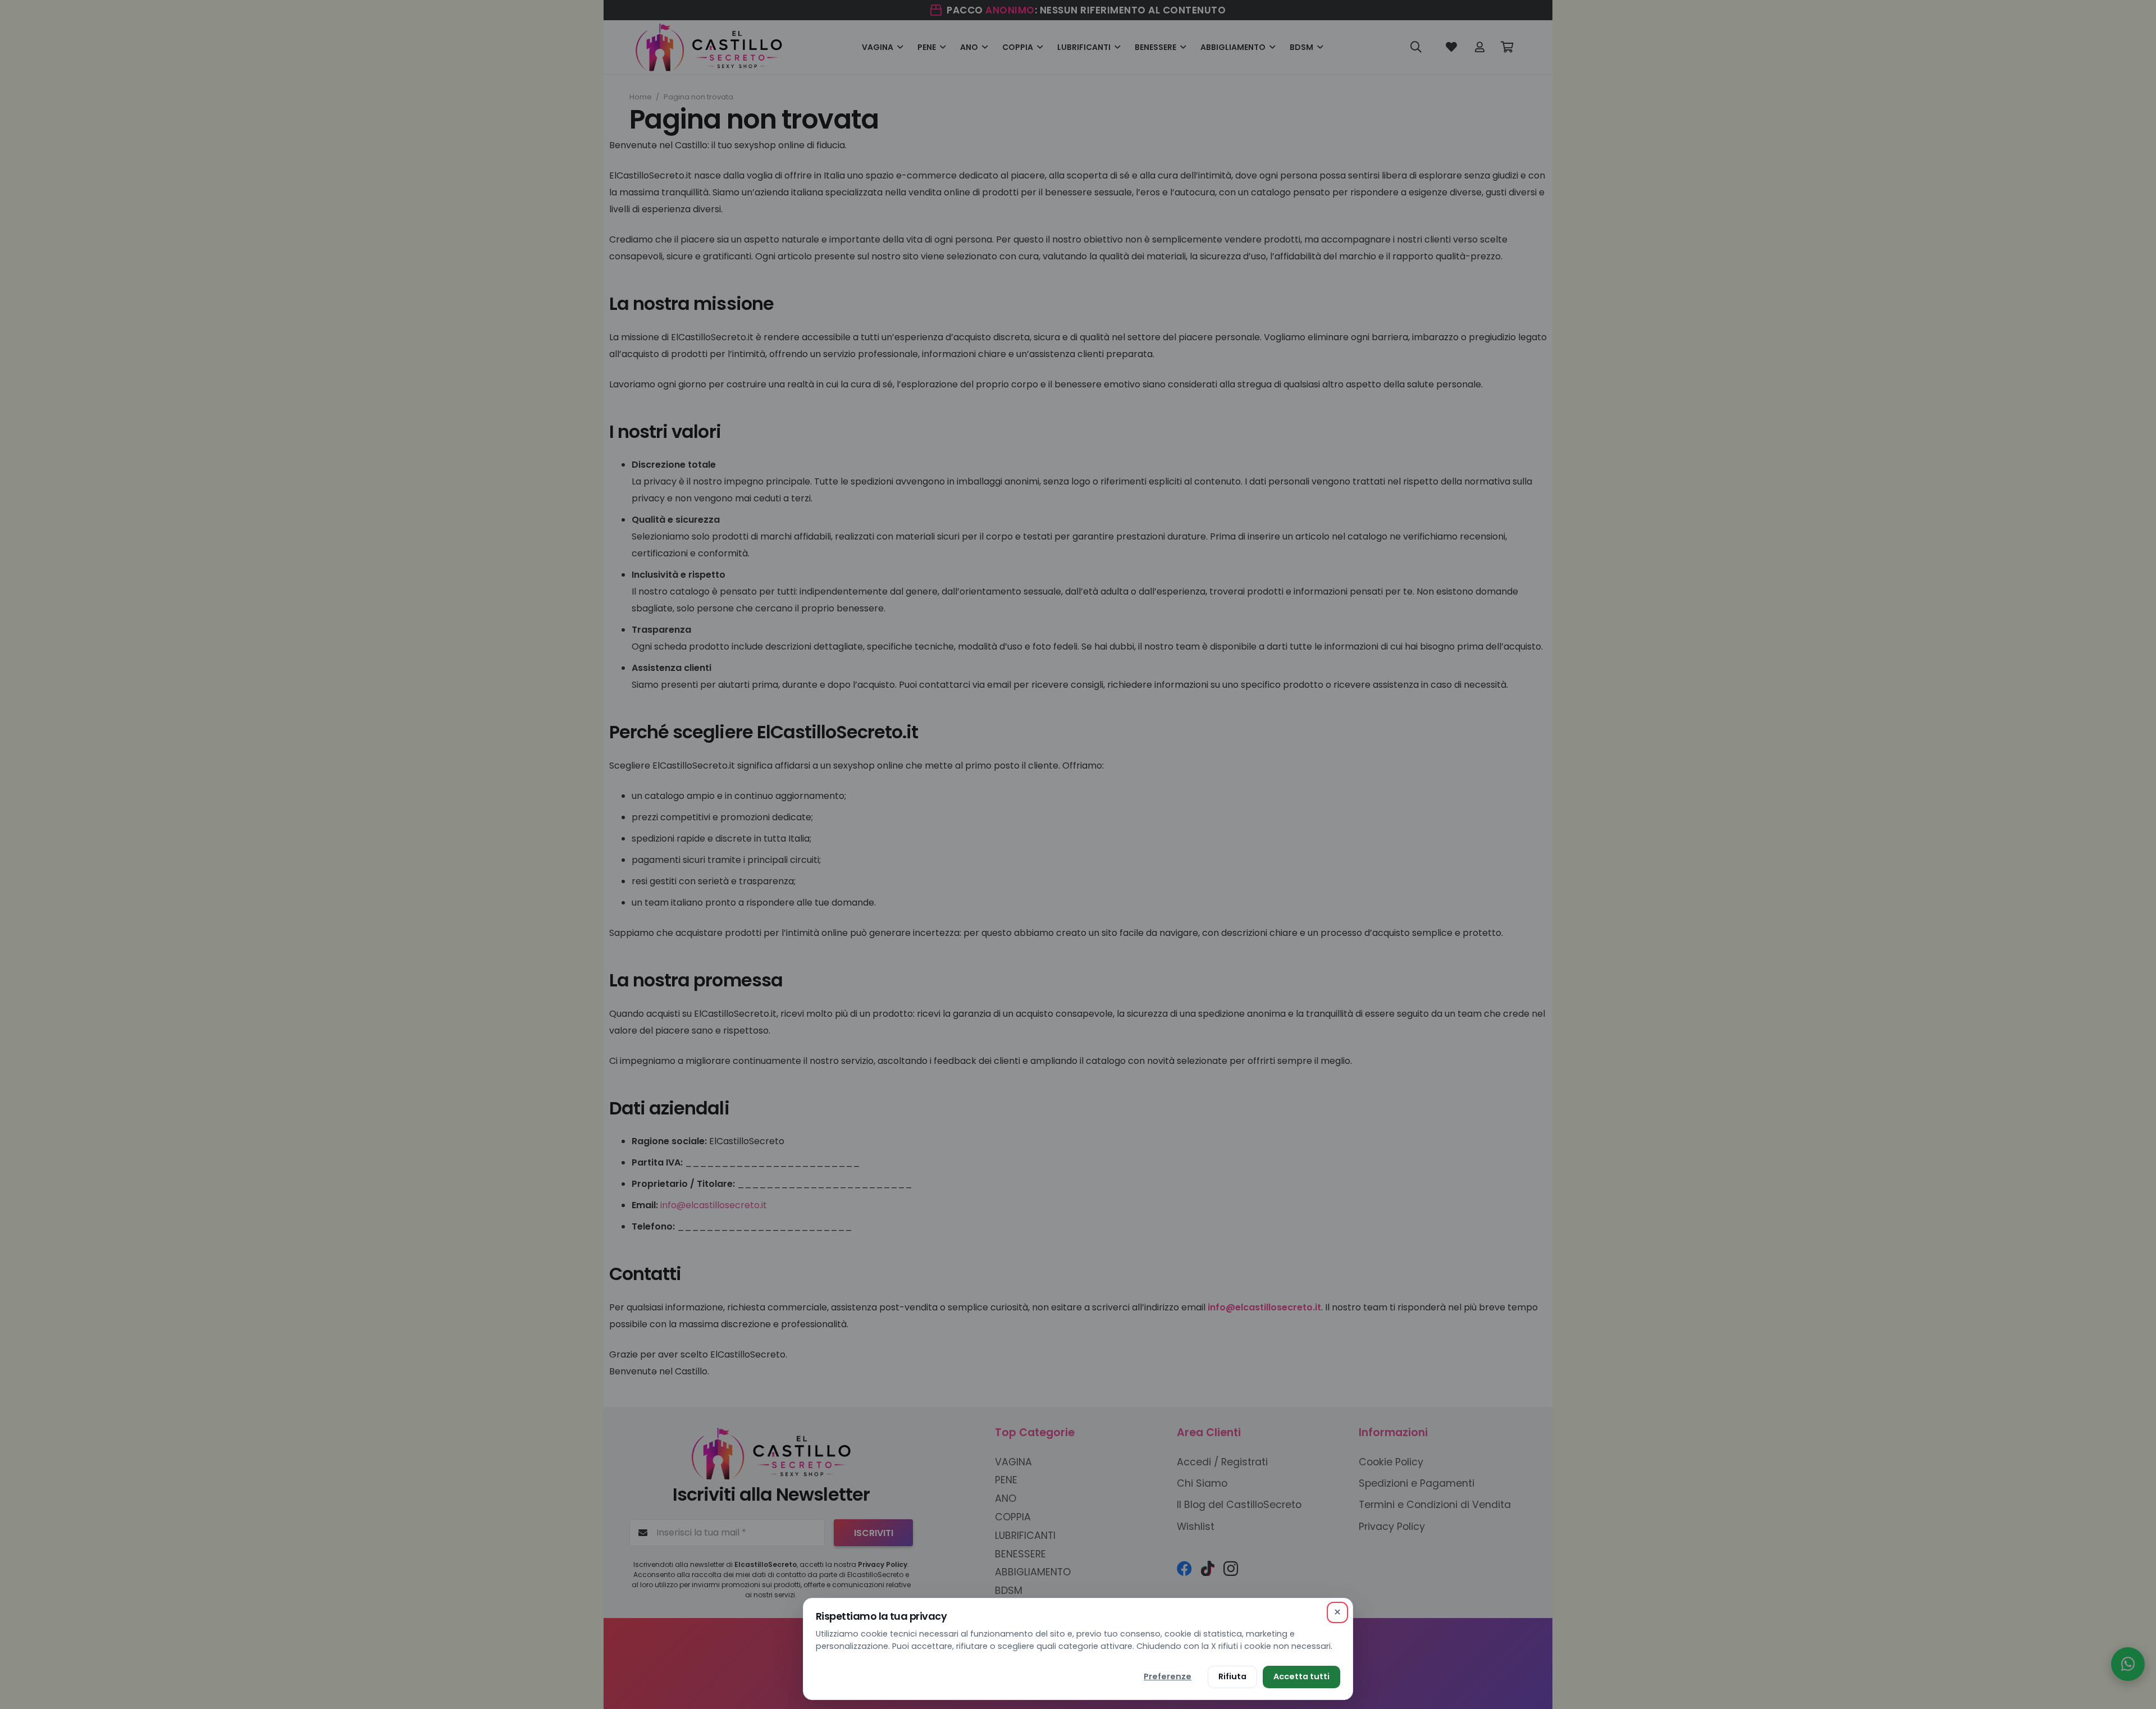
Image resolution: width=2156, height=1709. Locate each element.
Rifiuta (1232, 1676)
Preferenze (1168, 1676)
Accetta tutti (1301, 1676)
